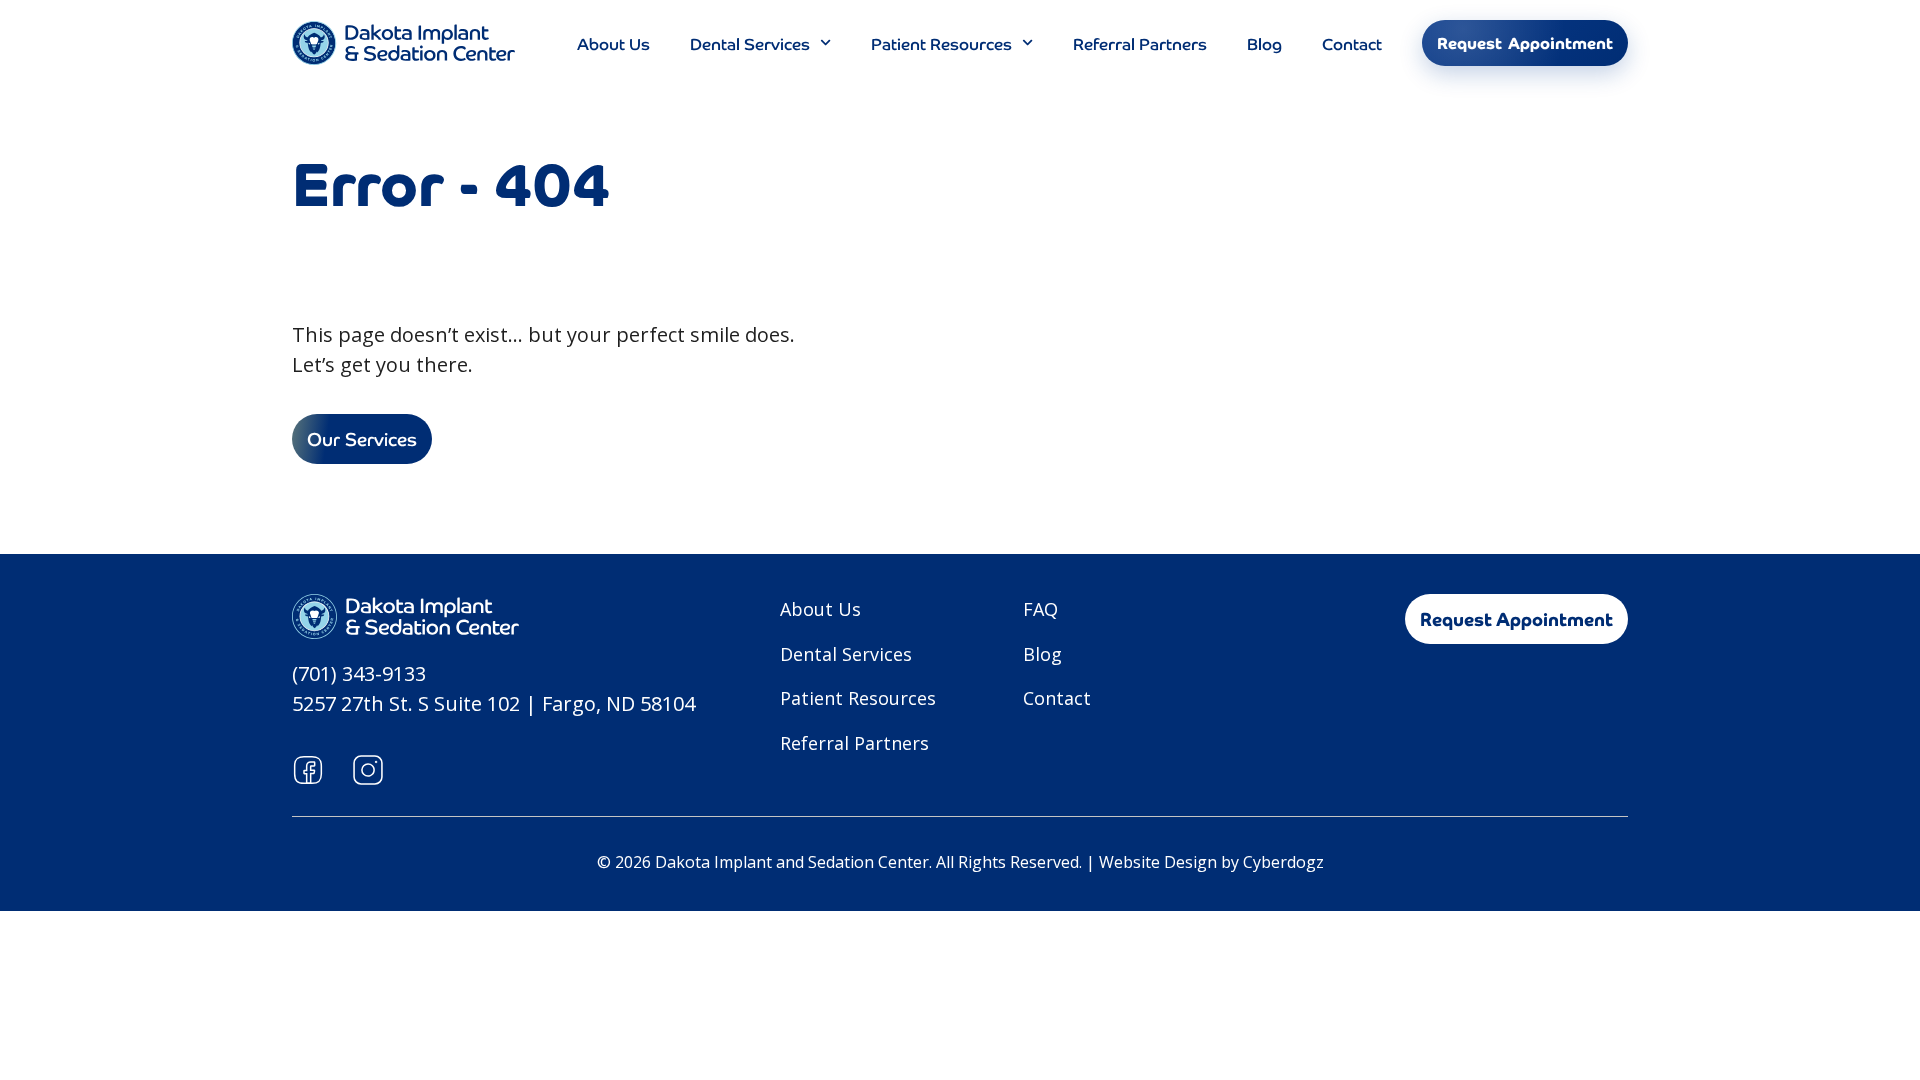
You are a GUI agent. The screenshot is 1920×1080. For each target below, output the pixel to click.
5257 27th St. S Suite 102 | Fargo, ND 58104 (493, 703)
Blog (1264, 43)
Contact (1352, 43)
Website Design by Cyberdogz (1211, 862)
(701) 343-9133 (359, 673)
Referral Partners (1140, 43)
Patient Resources (941, 43)
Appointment (1525, 43)
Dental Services (750, 43)
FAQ (1040, 609)
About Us (613, 43)
